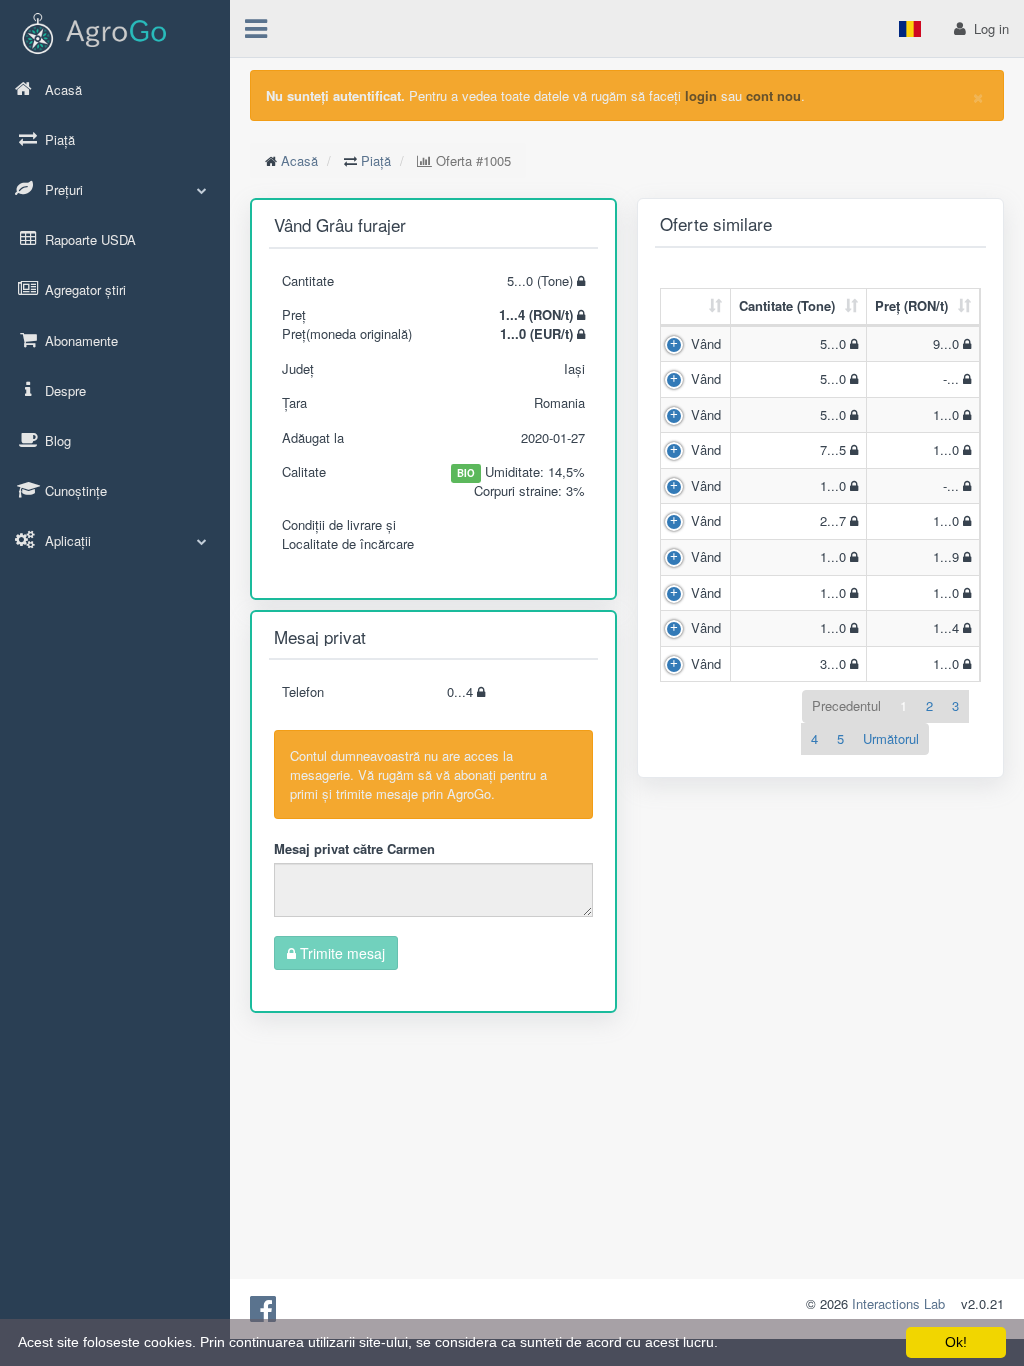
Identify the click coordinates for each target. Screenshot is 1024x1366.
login (701, 95)
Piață (376, 160)
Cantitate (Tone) (787, 305)
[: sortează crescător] (696, 307)
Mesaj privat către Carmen (354, 848)
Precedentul (846, 705)
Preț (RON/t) (911, 305)
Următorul (891, 738)
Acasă (299, 160)
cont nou (773, 95)
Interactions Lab (898, 1303)
